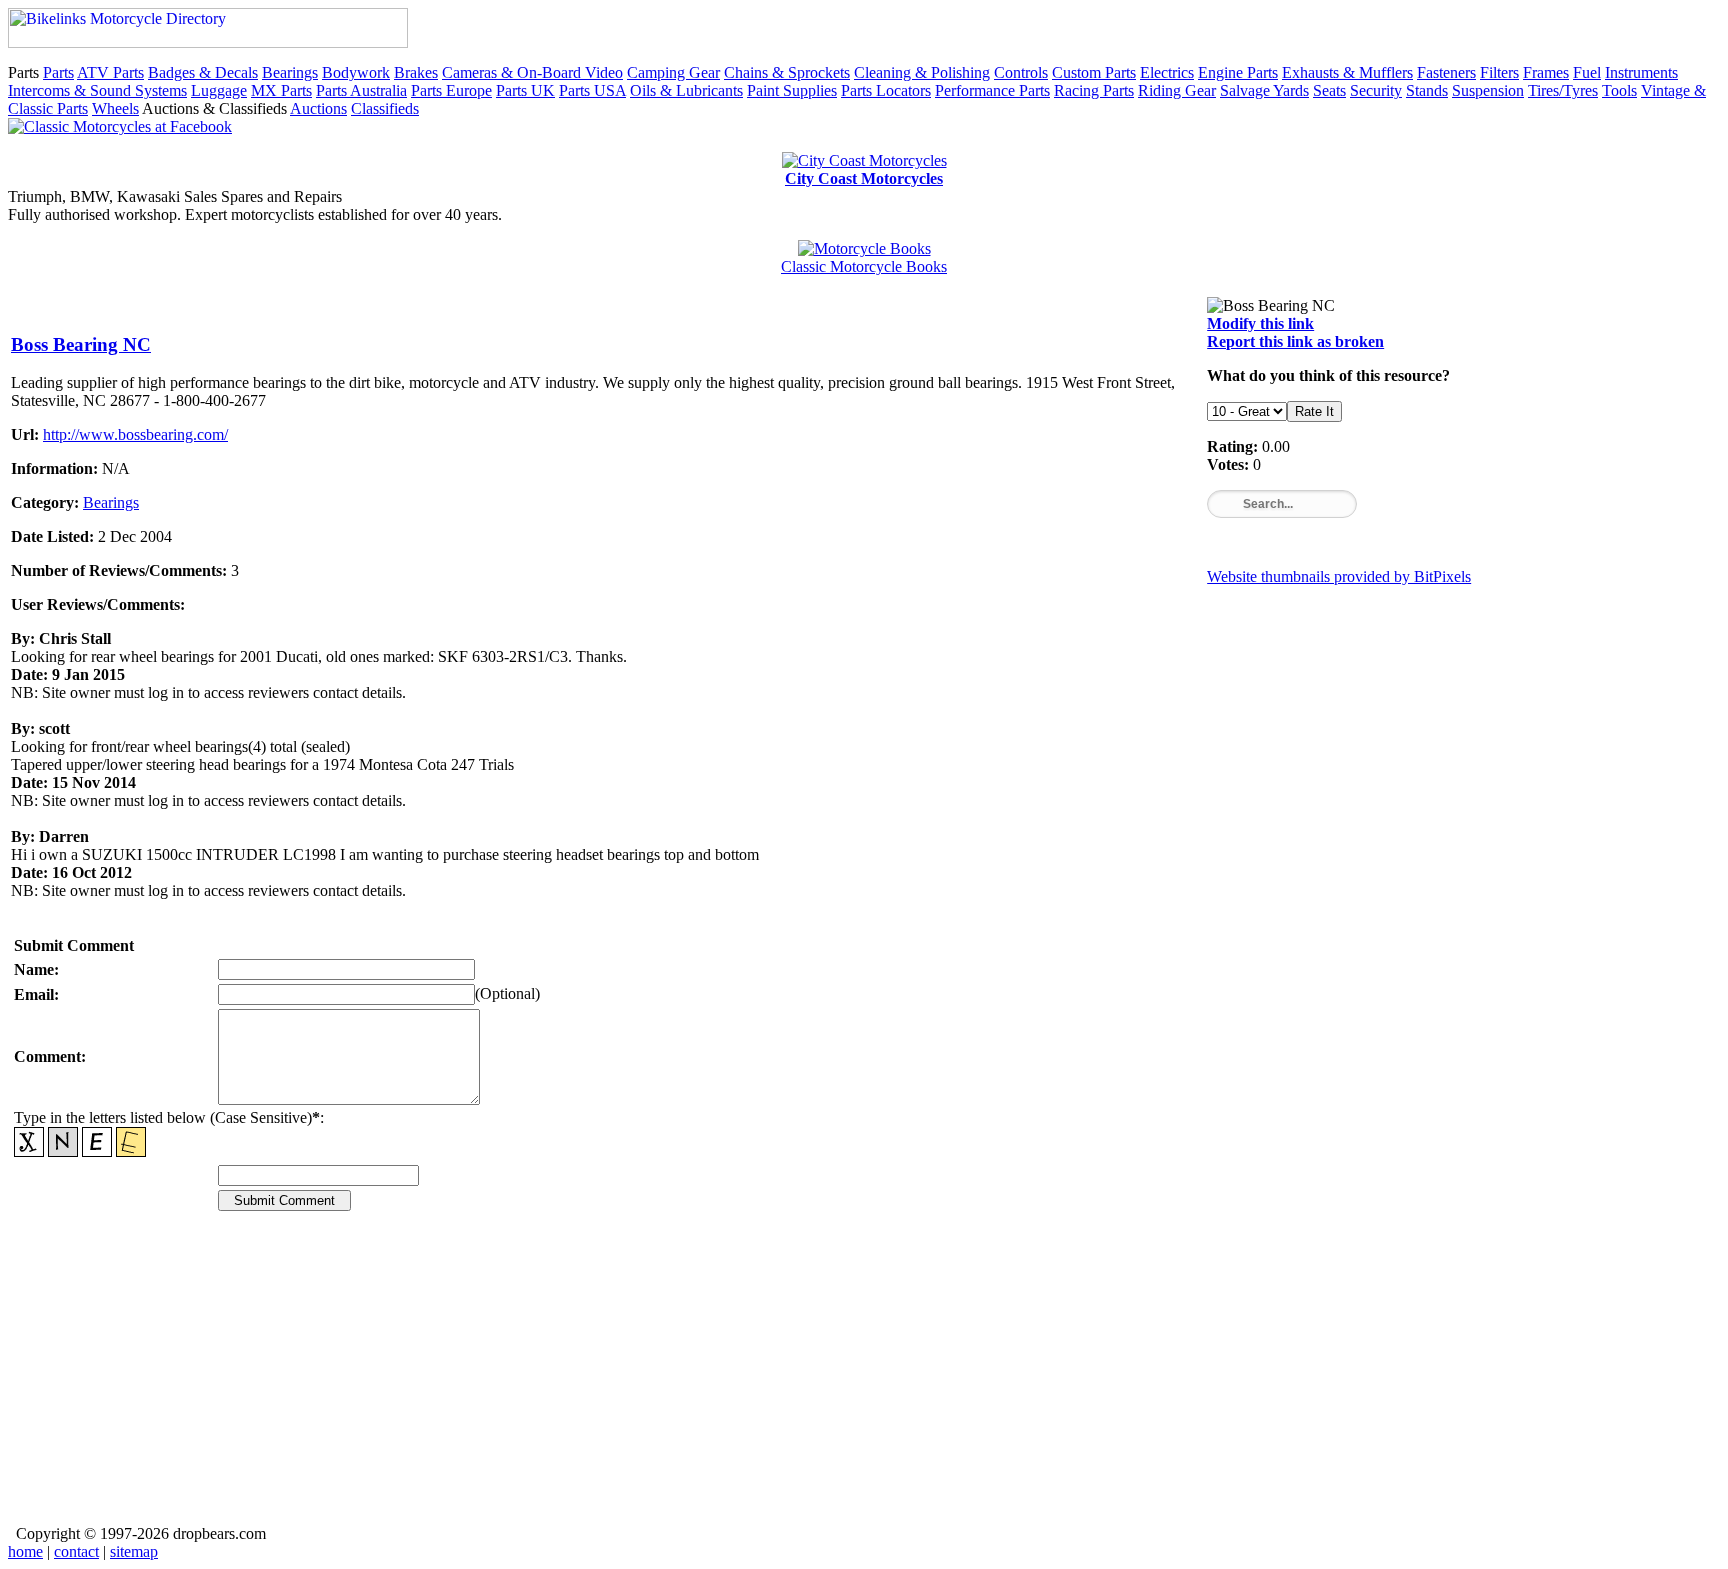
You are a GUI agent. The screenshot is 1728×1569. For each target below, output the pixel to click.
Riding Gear (1177, 90)
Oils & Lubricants (686, 90)
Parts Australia (361, 90)
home (25, 1551)
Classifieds (385, 108)
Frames (1546, 72)
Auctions (318, 108)
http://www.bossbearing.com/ (135, 434)
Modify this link (1260, 323)
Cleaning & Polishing (922, 72)
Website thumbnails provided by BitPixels (1339, 576)
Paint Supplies (792, 90)
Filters (1499, 72)
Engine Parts (1238, 72)
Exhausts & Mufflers (1347, 72)
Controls (1021, 72)
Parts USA (592, 90)
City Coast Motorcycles (864, 178)
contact (76, 1551)
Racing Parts (1094, 90)
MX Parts (281, 90)
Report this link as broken (1295, 341)
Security (1376, 90)
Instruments (1641, 72)
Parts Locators (886, 90)
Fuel (1587, 72)
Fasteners (1446, 72)
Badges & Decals (203, 72)
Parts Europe (451, 90)
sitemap (134, 1551)
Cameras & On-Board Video (532, 72)
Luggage (219, 90)
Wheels (115, 108)
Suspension (1488, 90)
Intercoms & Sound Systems (97, 90)
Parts (58, 72)
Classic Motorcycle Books (864, 266)
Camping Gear (673, 72)
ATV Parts (110, 72)
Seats (1329, 90)
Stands (1427, 90)
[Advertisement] (611, 1382)
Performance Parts (992, 90)
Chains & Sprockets (787, 72)
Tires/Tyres (1563, 90)
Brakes (416, 72)
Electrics (1167, 72)
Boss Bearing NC (81, 344)
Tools (1619, 90)
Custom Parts (1094, 72)
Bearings (290, 72)
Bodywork (356, 72)
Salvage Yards (1264, 90)
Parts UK (525, 90)
